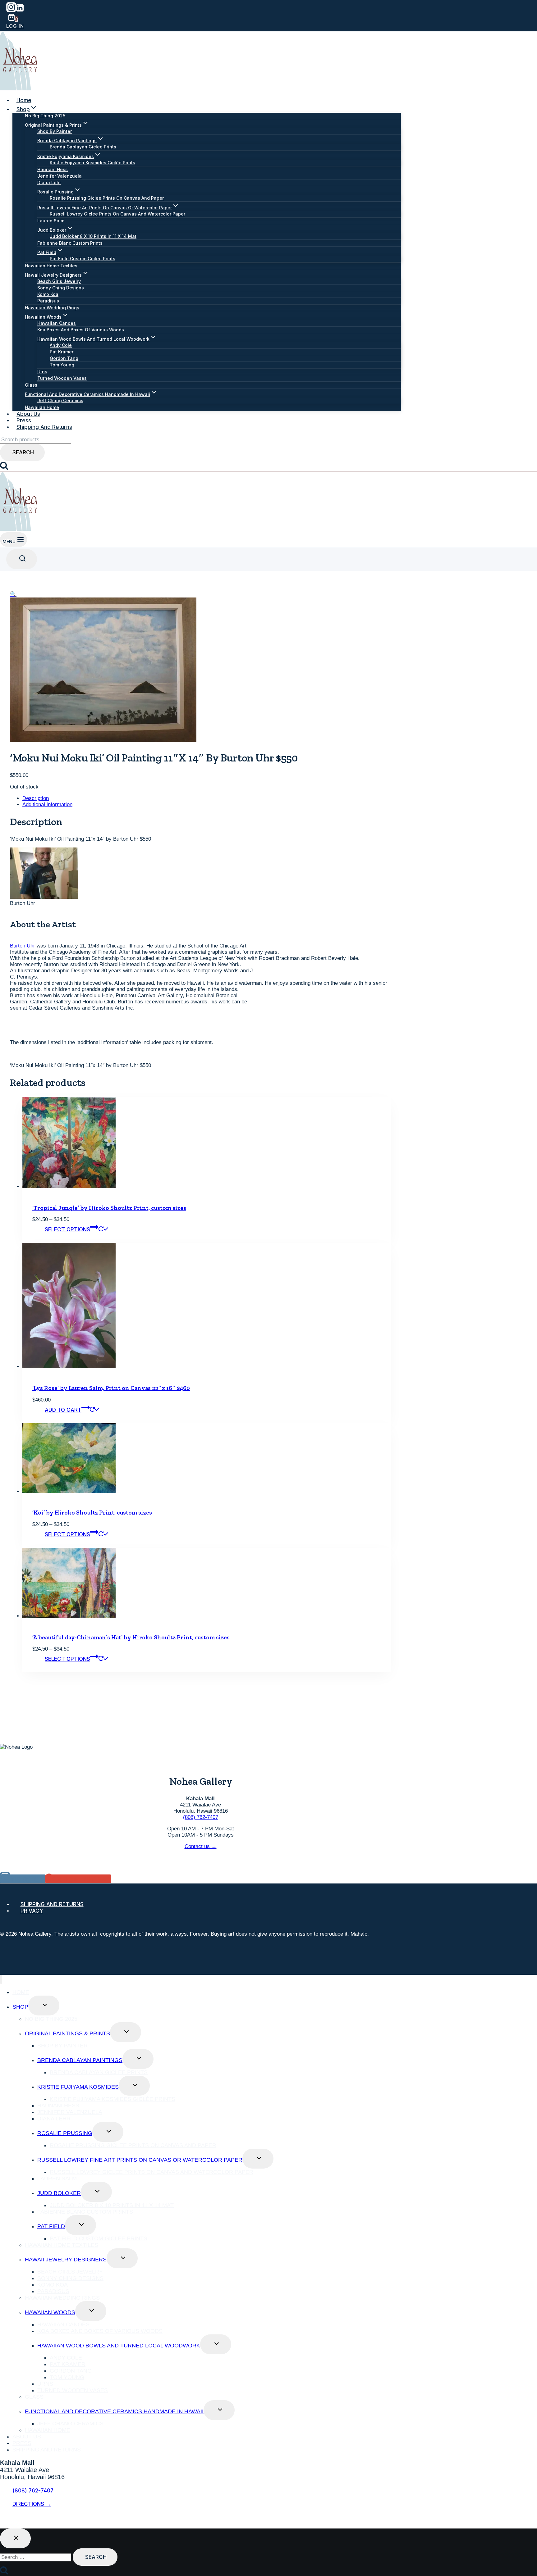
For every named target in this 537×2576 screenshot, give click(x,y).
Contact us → (201, 1846)
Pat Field (51, 2226)
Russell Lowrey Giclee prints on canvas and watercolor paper (117, 214)
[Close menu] (1, 1979)
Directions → (32, 2504)
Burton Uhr (23, 946)
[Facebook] (5, 2521)
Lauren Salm (51, 221)
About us (28, 414)
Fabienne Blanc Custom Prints (70, 243)
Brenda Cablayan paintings (80, 2060)
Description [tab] (36, 798)
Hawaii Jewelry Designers (66, 2260)
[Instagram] (11, 10)
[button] (13, 594)
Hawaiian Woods (50, 2312)
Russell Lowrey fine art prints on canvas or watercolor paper (140, 2160)
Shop (20, 2007)
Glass (31, 385)
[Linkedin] (20, 10)
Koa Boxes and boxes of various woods (81, 330)
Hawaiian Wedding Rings (52, 308)
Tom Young (62, 365)
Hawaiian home (42, 407)
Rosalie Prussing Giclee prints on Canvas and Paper (107, 198)
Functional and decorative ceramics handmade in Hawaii (114, 2411)
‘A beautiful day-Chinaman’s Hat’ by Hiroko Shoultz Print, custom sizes (131, 1637)
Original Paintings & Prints (67, 2033)
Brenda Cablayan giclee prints (83, 147)
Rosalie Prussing (65, 2133)
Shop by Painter (55, 131)
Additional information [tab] (47, 804)
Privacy (32, 1911)
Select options (67, 1229)
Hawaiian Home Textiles (51, 266)
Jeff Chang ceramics (60, 400)
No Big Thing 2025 (45, 116)
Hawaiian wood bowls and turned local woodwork (119, 2346)
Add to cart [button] (63, 1410)
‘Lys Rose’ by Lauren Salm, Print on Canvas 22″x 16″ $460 (111, 1388)
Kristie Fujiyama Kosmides (78, 2087)
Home (24, 100)
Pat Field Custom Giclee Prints (83, 259)
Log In (15, 26)
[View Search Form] (22, 559)
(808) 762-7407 (201, 1817)
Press (24, 420)
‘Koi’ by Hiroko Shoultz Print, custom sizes (92, 1513)
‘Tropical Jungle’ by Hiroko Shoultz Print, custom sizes (109, 1208)
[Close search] (15, 2538)
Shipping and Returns (44, 427)
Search (23, 452)
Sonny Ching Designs (61, 288)
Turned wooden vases (62, 378)
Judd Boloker (59, 2193)
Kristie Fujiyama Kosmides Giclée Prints (92, 163)
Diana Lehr (49, 182)
